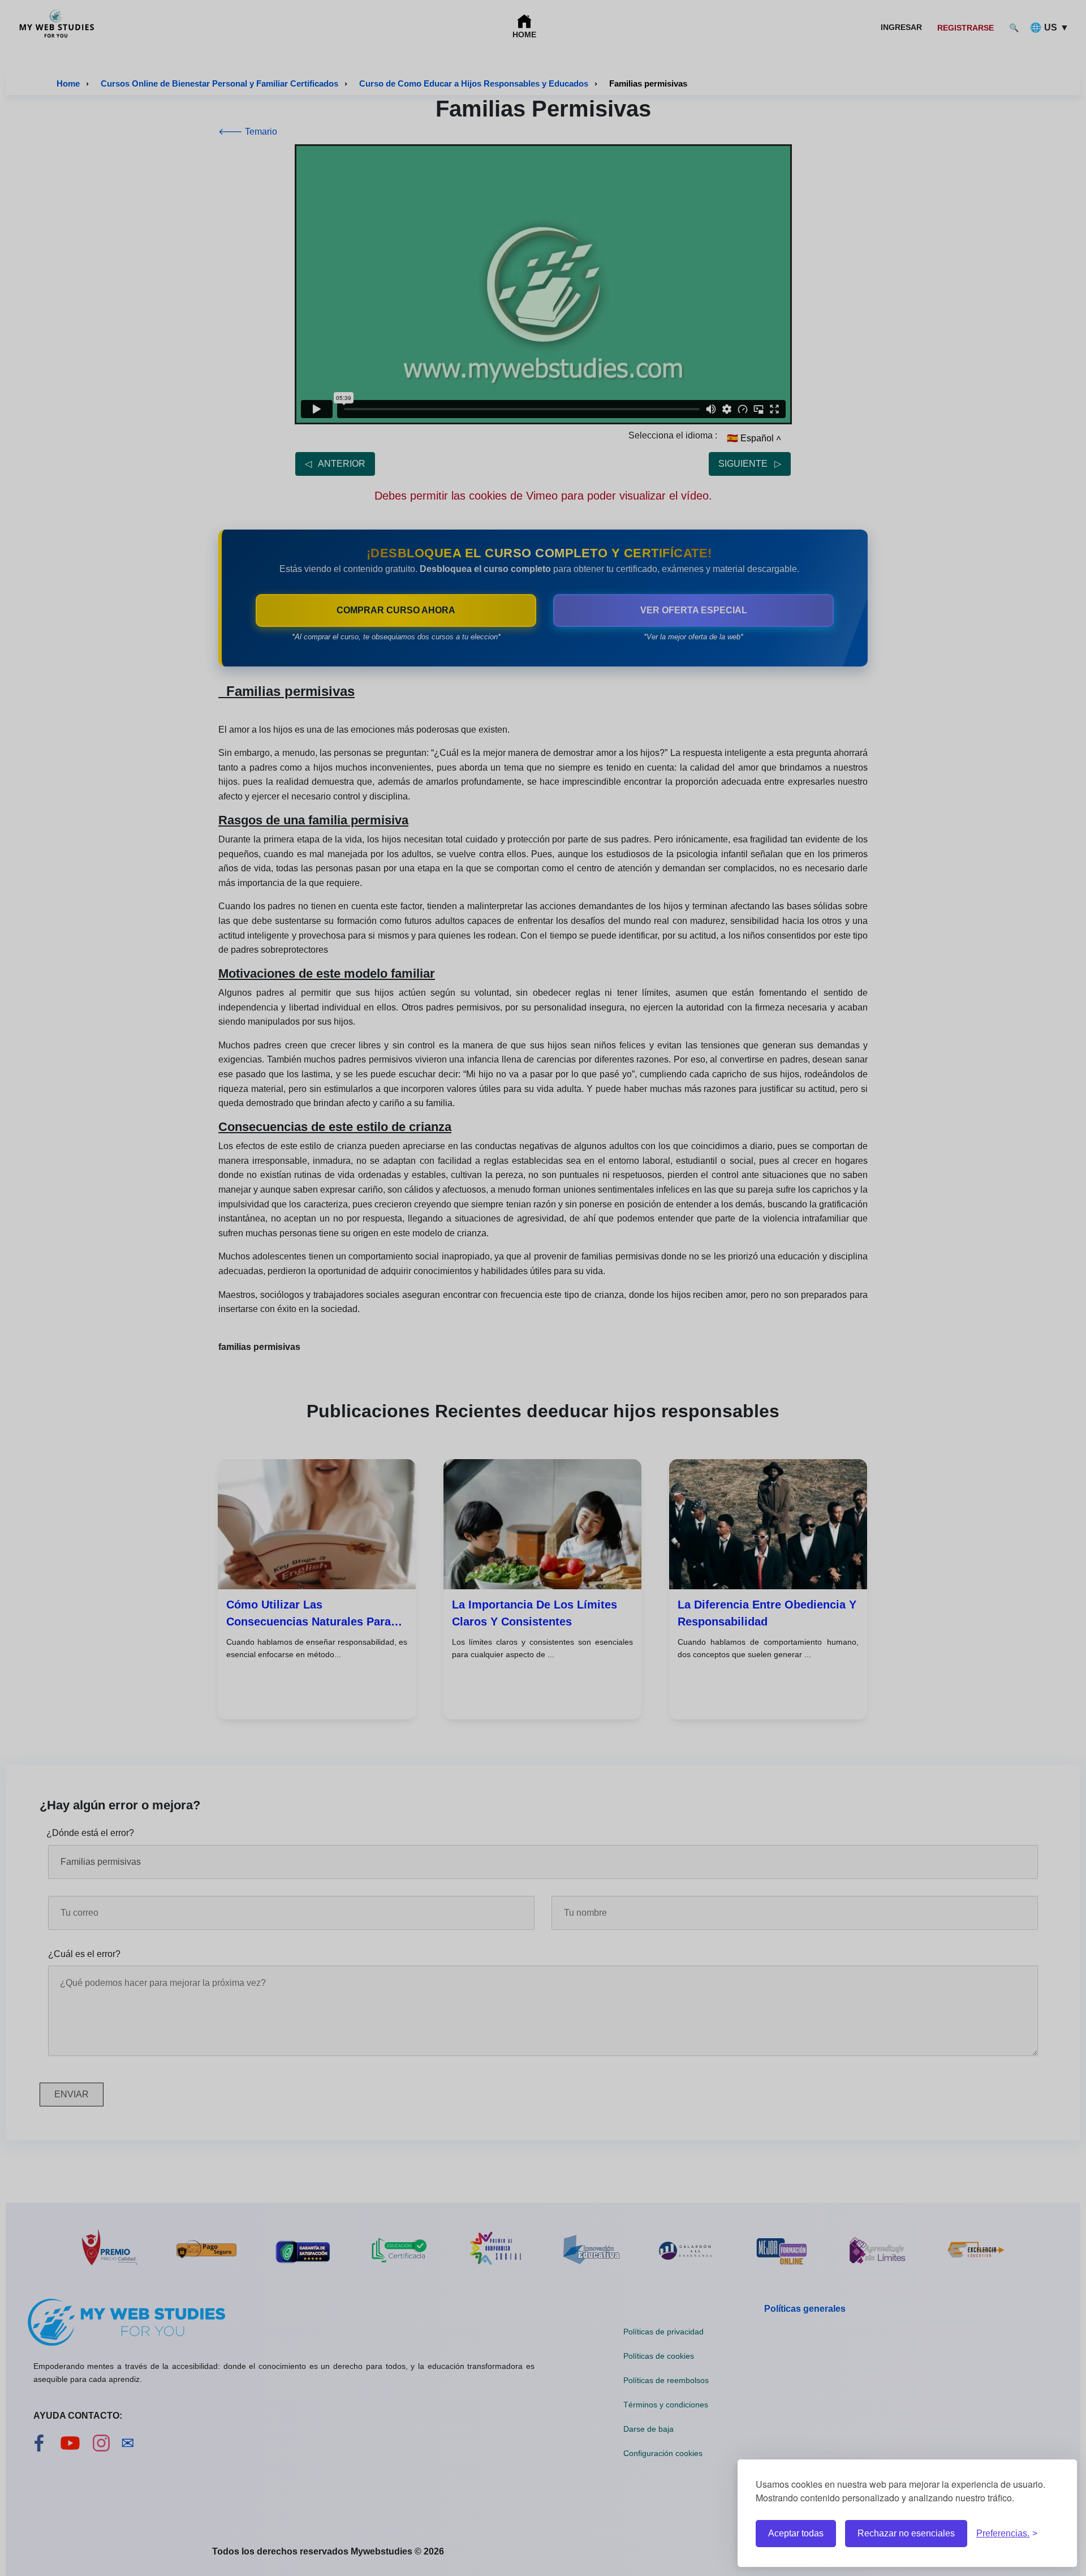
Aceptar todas (796, 2533)
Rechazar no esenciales (906, 2533)
